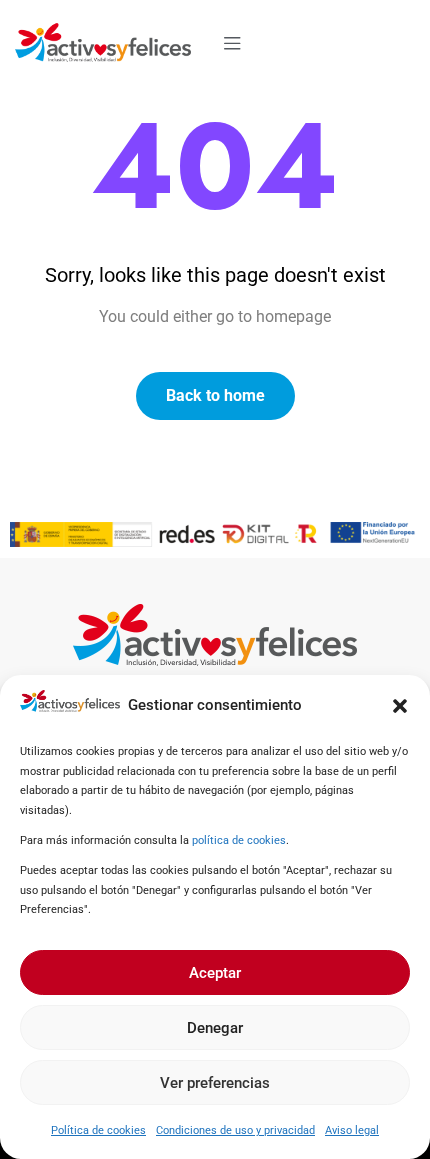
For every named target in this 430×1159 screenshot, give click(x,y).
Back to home (215, 395)
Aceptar (215, 973)
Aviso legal (352, 1130)
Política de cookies (98, 1130)
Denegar (215, 1028)
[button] (400, 706)
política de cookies (239, 840)
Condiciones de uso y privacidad (235, 1130)
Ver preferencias (215, 1083)
